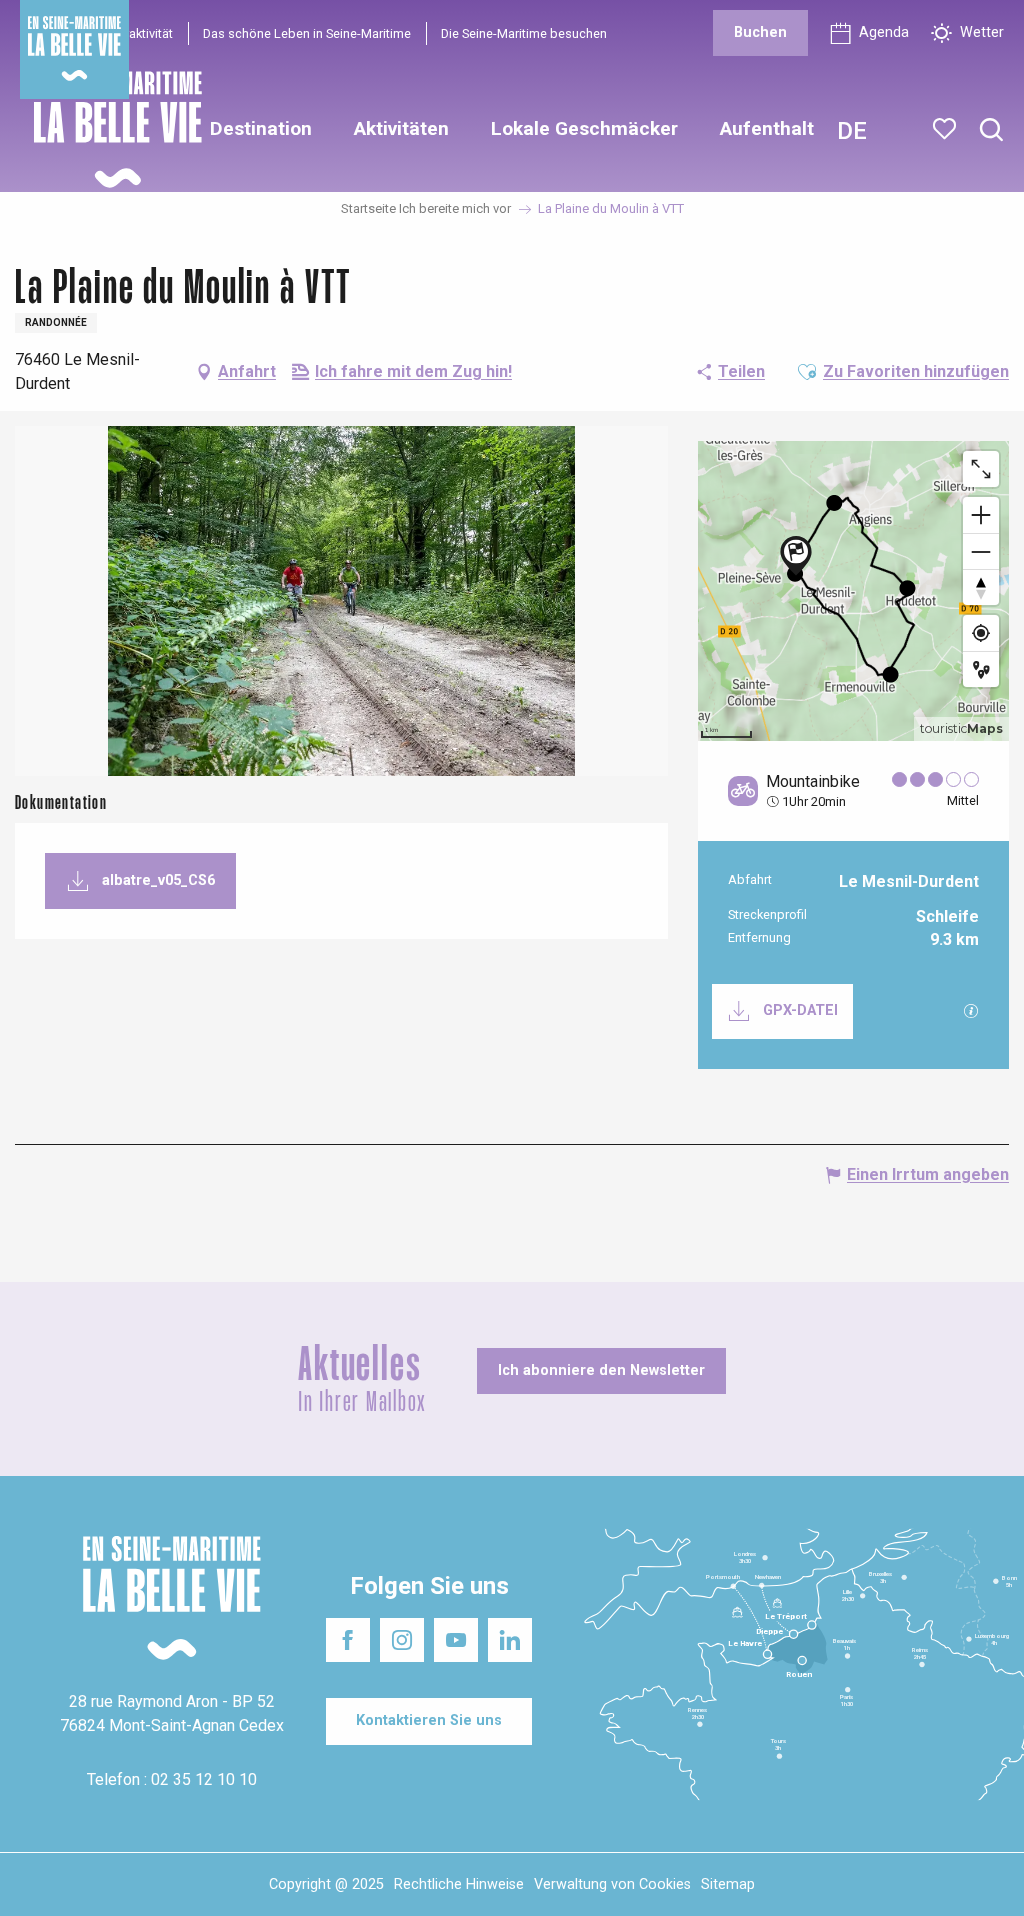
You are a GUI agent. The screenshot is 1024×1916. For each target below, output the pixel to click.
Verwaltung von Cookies (612, 1884)
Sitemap (728, 1884)
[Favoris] (946, 129)
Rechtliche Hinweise (459, 1884)
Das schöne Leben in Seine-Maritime (307, 33)
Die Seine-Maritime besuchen (524, 33)
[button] (991, 130)
